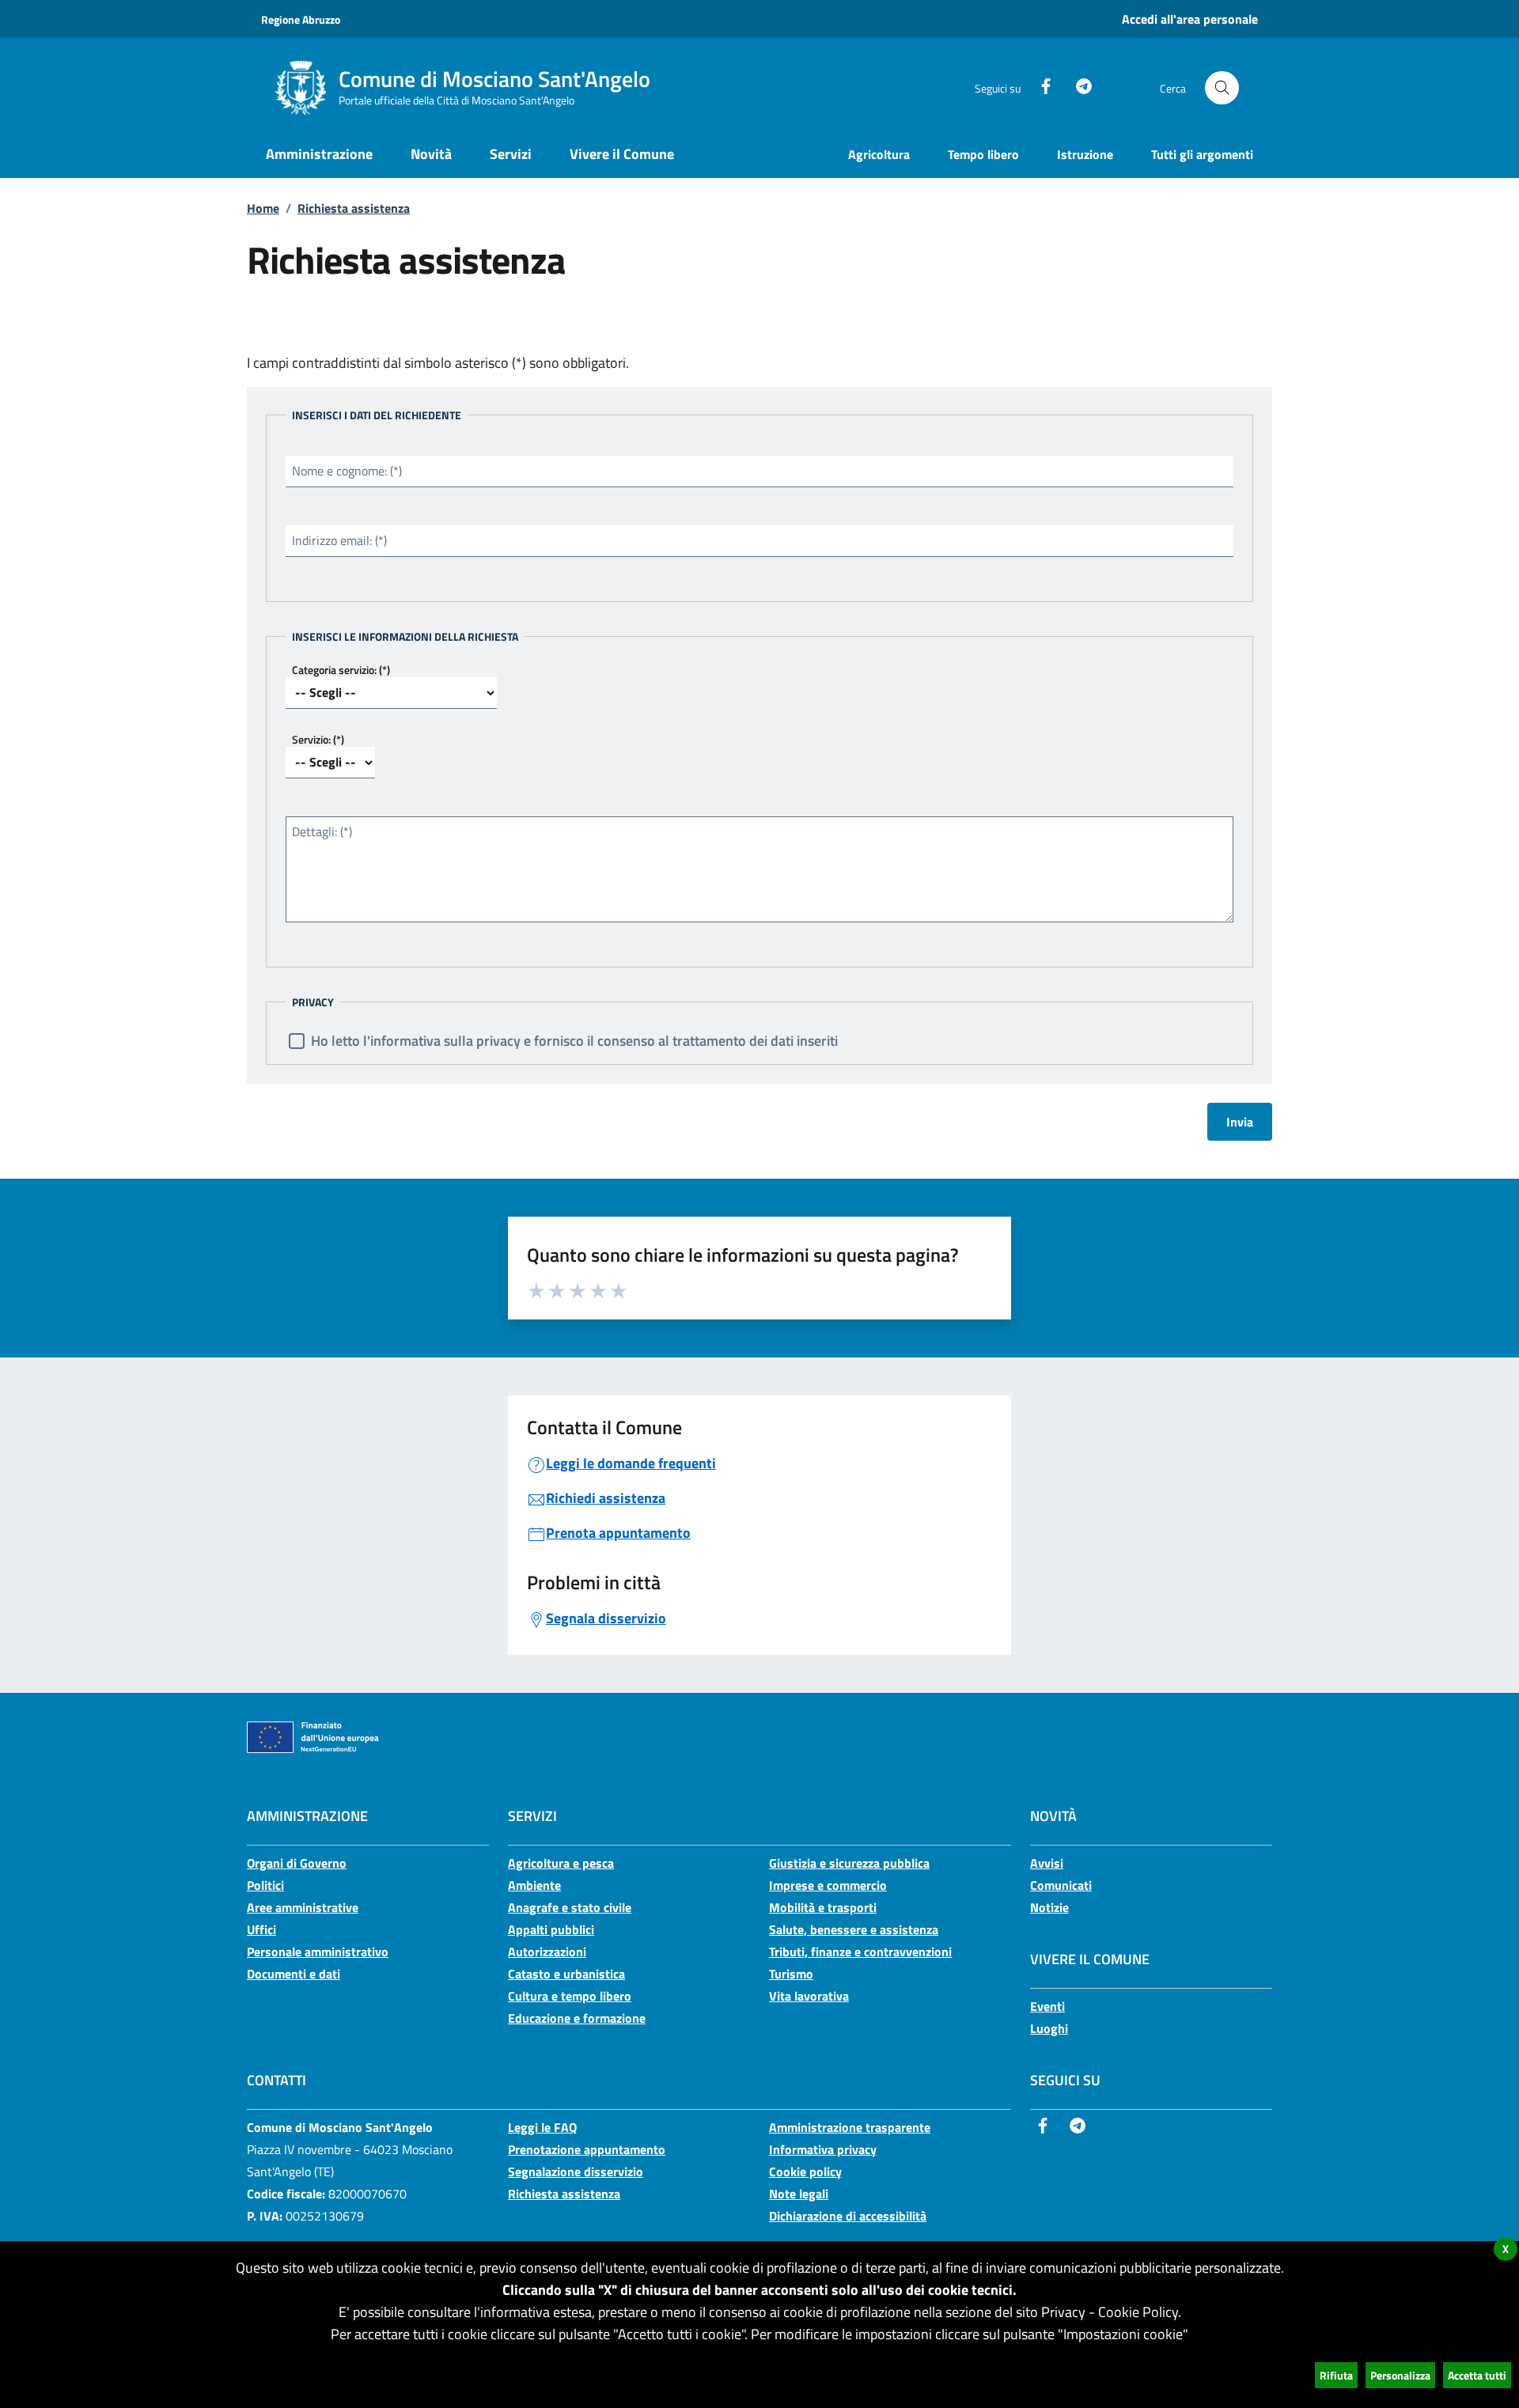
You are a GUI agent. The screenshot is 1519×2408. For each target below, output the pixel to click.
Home (263, 208)
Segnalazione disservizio (576, 2171)
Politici (265, 1885)
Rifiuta (1336, 2375)
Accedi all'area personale (1190, 19)
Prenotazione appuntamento (587, 2149)
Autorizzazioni (547, 1952)
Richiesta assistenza (354, 208)
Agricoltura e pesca (561, 1863)
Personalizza (1400, 2375)
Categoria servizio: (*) (341, 670)
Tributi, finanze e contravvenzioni (860, 1952)
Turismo (791, 1974)
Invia (1240, 1122)
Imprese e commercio (828, 1885)
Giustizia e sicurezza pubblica (849, 1863)
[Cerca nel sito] (1222, 88)
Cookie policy (805, 2171)
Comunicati (1061, 1885)
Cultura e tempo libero (570, 1996)
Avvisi (1047, 1863)
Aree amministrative (303, 1907)
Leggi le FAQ (542, 2127)
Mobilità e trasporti (823, 1907)
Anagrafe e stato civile (570, 1907)
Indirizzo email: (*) (339, 540)
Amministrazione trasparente (850, 2127)
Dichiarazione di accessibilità (848, 2216)
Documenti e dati (294, 1974)
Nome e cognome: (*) (347, 471)
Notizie (1049, 1907)
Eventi (1047, 2006)
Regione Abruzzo (301, 19)
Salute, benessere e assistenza (854, 1929)
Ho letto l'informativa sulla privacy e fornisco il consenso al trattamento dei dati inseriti (574, 1041)
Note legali (799, 2194)
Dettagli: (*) (322, 831)
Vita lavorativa (809, 1996)
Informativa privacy (823, 2149)
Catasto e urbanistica (566, 1974)
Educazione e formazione (577, 2018)
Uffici (261, 1929)
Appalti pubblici (551, 1929)
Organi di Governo (297, 1863)
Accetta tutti (1477, 2375)
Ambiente (534, 1885)
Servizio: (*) (318, 739)
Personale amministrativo (318, 1952)
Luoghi (1049, 2028)
